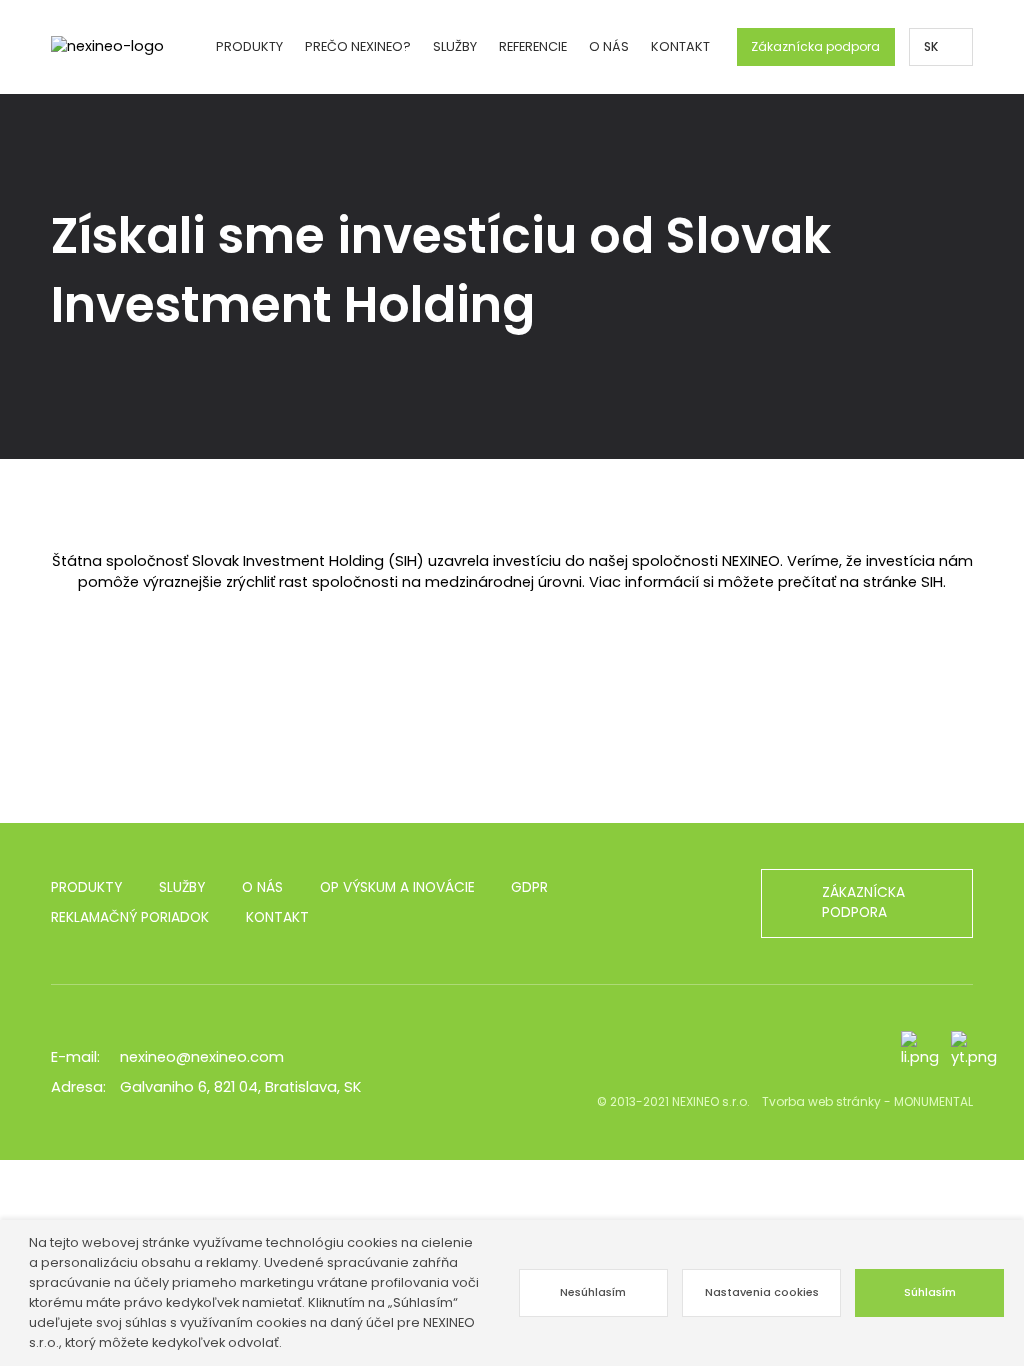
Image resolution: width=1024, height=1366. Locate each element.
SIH (932, 582)
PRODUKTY (86, 887)
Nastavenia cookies (762, 1292)
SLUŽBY (182, 887)
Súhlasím (930, 1292)
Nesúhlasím (593, 1292)
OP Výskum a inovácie (397, 887)
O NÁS (262, 887)
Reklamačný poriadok (130, 917)
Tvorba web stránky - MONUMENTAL (867, 1101)
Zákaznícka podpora (815, 46)
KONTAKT (680, 46)
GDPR (529, 887)
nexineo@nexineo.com (202, 1057)
